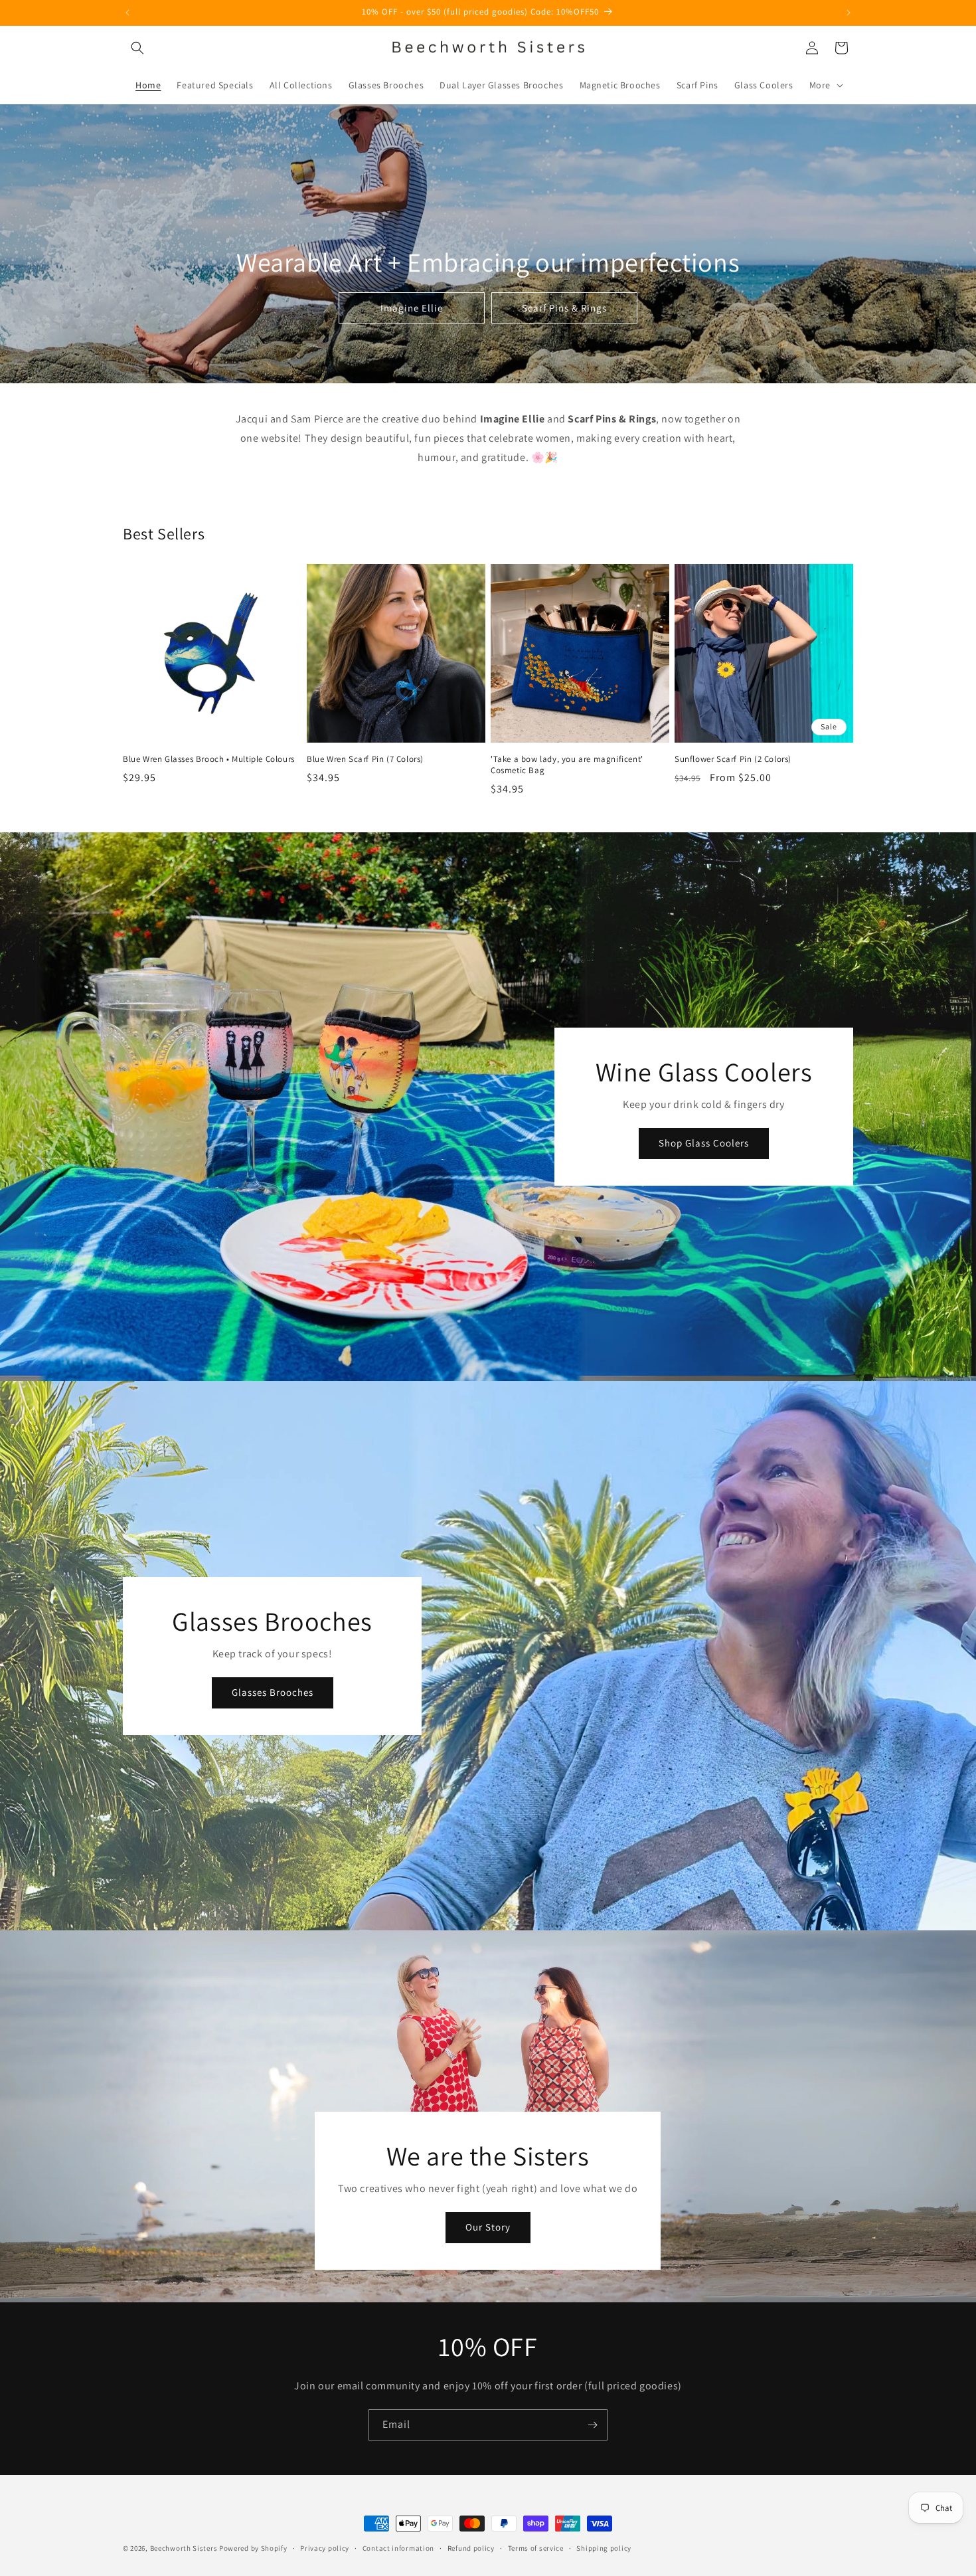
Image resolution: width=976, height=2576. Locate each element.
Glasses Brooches (273, 1692)
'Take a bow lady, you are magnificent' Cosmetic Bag (567, 765)
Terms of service (536, 2548)
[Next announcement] (849, 13)
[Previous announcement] (127, 13)
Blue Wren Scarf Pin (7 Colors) (365, 759)
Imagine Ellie (412, 308)
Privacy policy (325, 2548)
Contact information (398, 2548)
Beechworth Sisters (184, 2548)
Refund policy (471, 2548)
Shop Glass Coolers (704, 1143)
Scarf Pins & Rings (564, 308)
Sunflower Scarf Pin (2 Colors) (733, 759)
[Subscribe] (592, 2425)
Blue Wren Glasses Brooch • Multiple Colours (209, 759)
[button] (137, 48)
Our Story (488, 2227)
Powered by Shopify (253, 2548)
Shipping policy (604, 2548)
